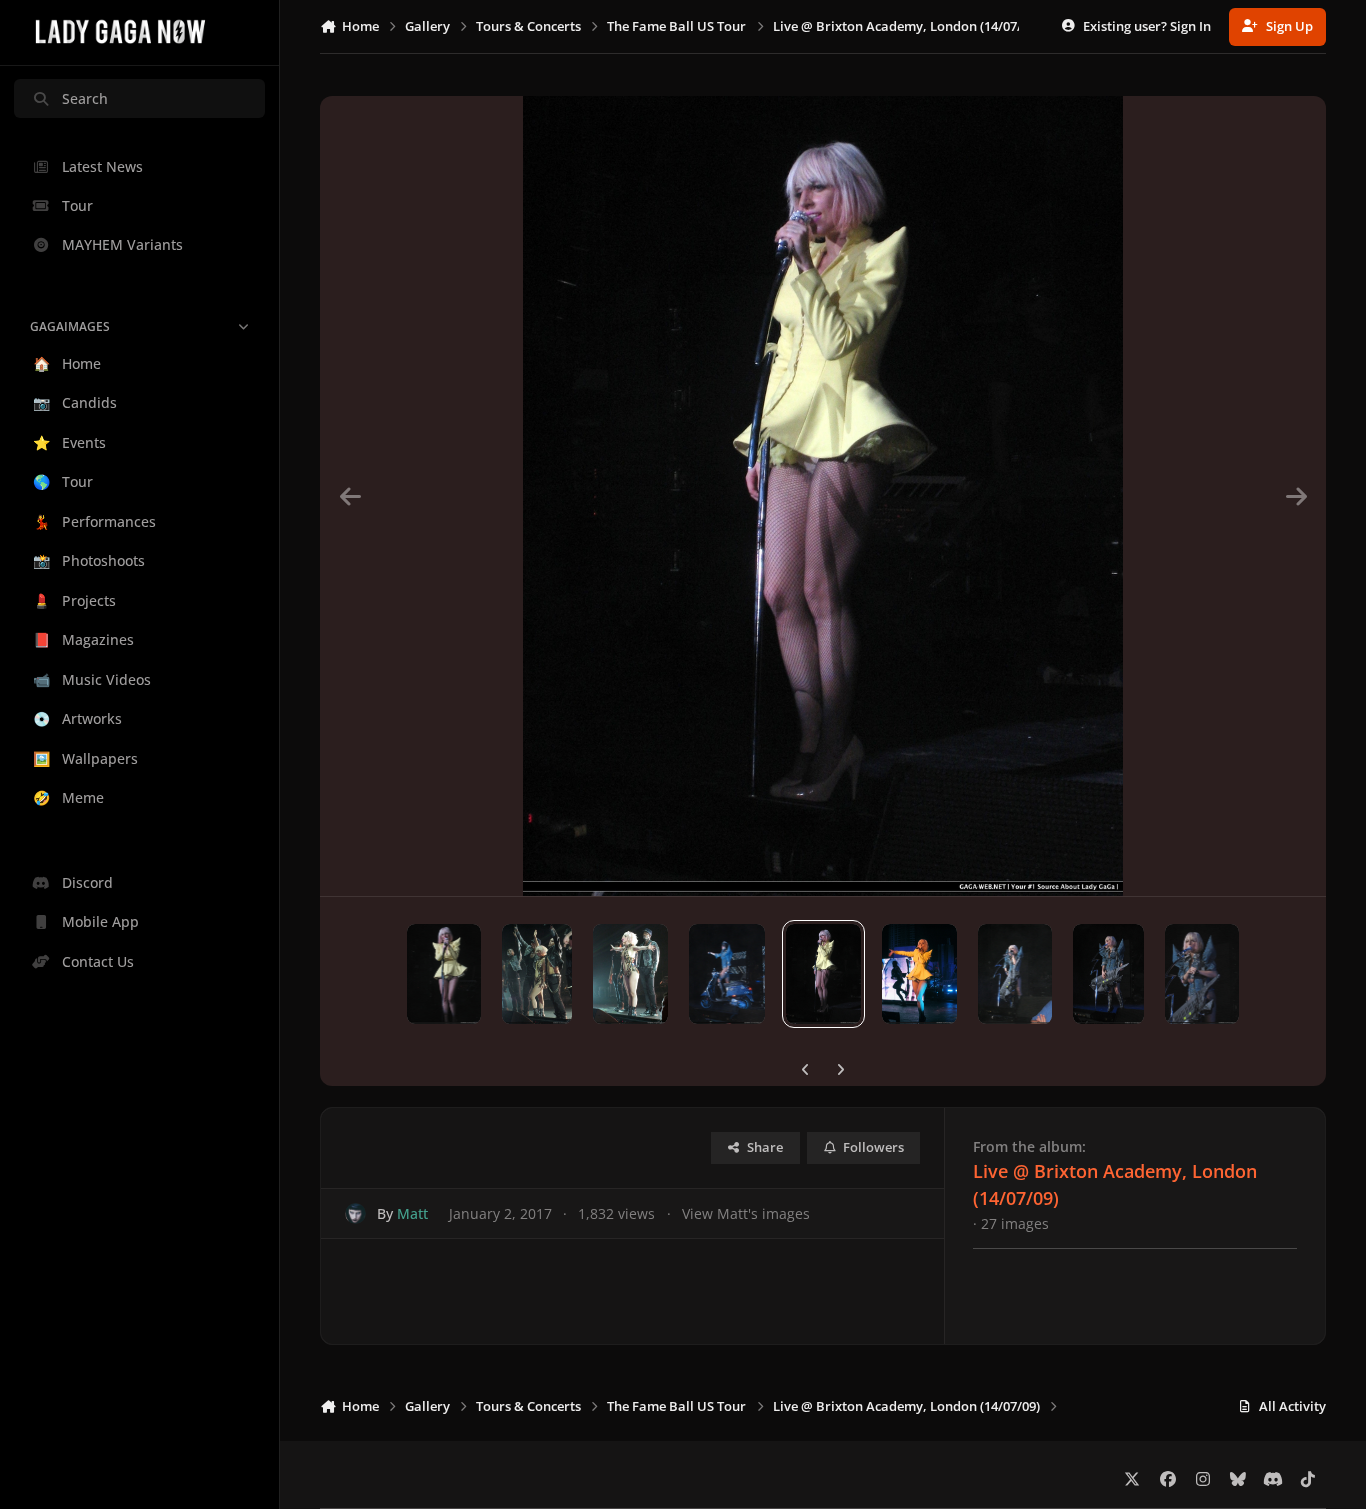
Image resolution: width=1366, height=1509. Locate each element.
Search (85, 98)
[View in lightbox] (822, 496)
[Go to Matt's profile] (355, 1213)
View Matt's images (746, 1213)
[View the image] (444, 974)
